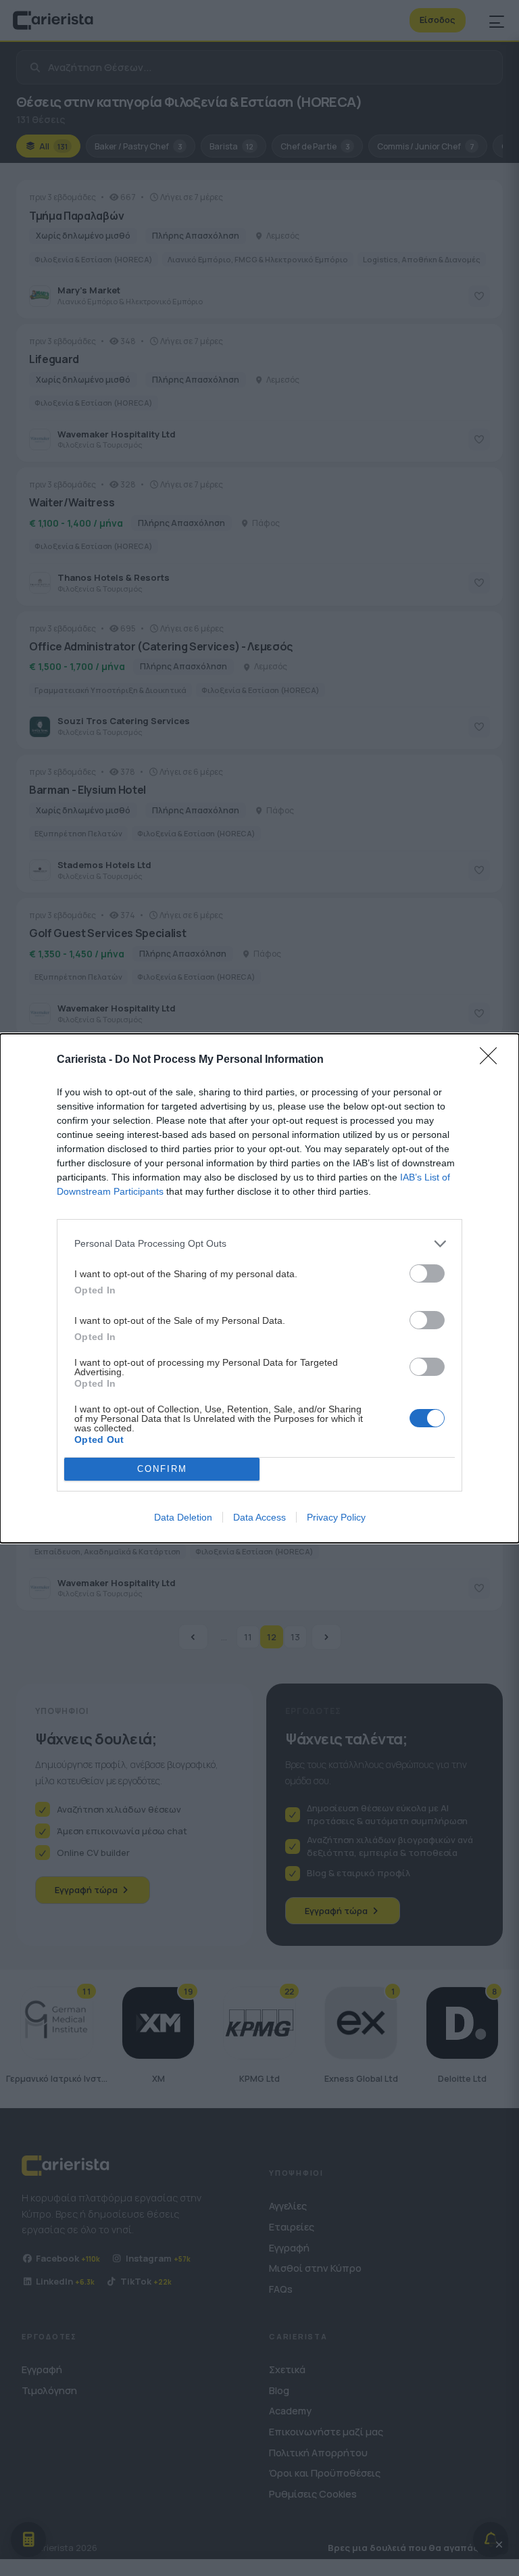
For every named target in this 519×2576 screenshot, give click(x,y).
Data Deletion (183, 1517)
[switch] (427, 1273)
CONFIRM (162, 1469)
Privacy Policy (336, 1517)
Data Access (259, 1517)
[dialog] (259, 1288)
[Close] (493, 1060)
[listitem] (259, 1244)
